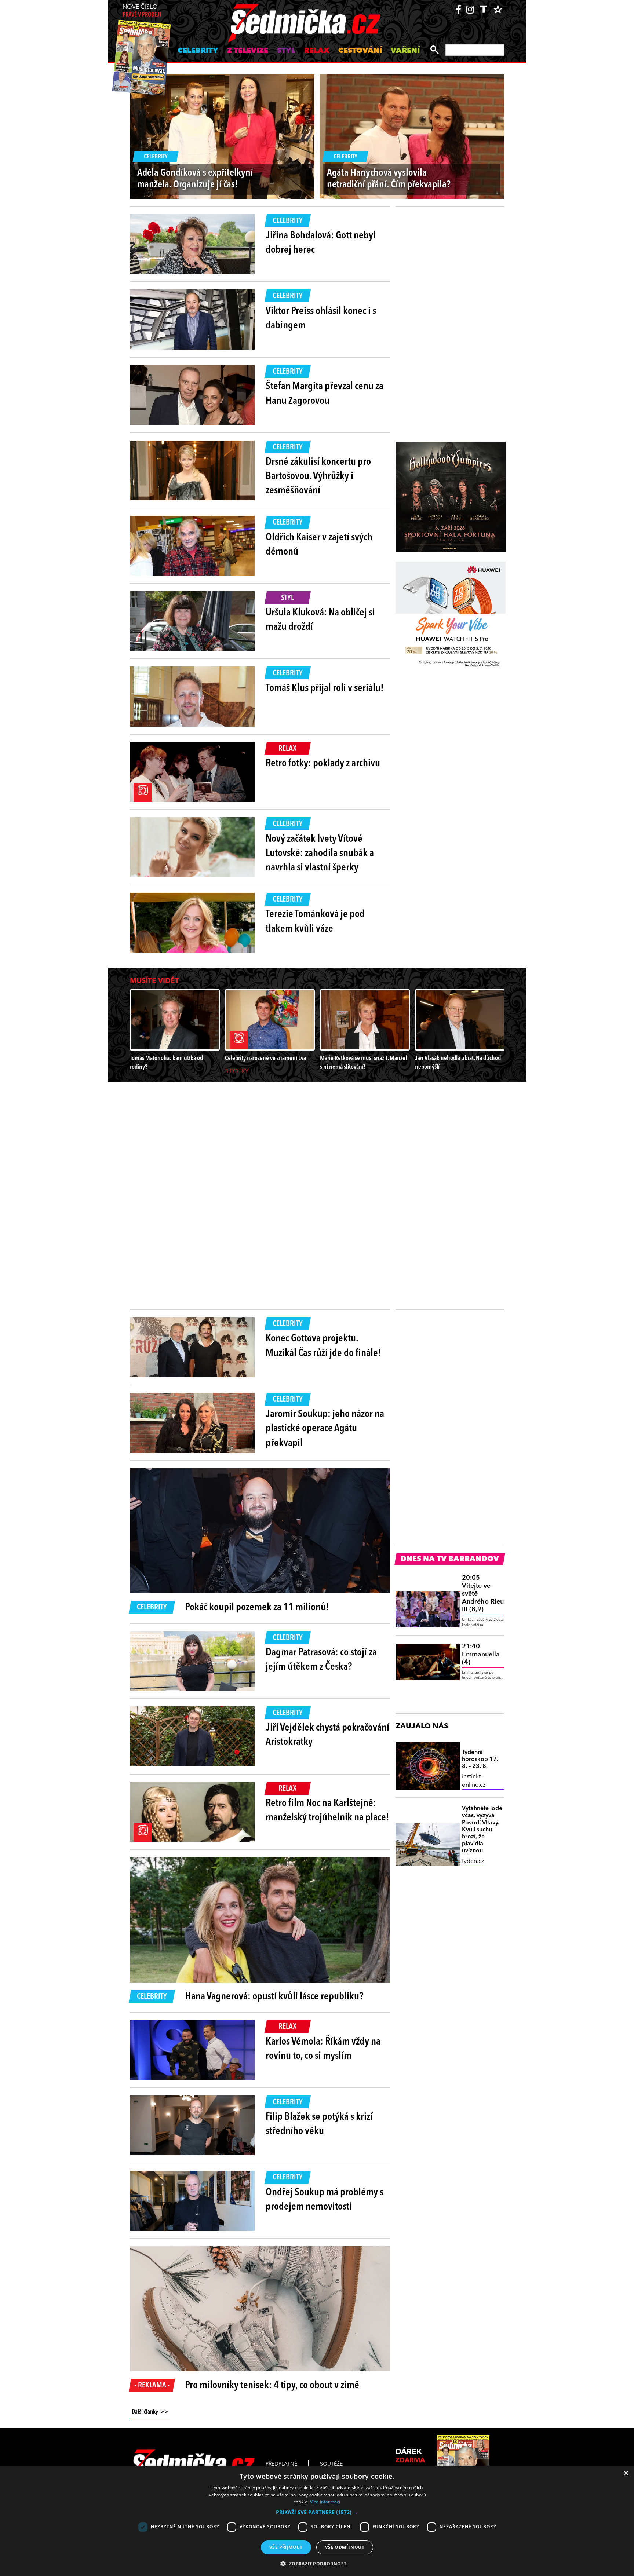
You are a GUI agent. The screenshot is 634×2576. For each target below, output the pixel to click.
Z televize (248, 51)
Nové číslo (142, 11)
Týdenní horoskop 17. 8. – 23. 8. (480, 1760)
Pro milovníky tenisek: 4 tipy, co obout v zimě (272, 2386)
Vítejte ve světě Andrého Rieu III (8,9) (483, 1594)
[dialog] (317, 2521)
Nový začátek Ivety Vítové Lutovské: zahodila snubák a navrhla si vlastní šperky (320, 854)
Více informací (325, 2502)
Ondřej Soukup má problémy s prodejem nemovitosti (325, 2200)
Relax (317, 51)
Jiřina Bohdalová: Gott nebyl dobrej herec (321, 243)
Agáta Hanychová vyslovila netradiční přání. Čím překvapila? (389, 179)
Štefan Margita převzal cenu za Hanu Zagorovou (325, 394)
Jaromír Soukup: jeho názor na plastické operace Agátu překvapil (325, 1429)
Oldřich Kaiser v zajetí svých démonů (319, 545)
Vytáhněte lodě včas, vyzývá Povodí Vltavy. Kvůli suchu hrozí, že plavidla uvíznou (482, 1830)
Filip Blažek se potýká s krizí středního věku (319, 2124)
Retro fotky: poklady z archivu (323, 764)
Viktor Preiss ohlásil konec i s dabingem (321, 319)
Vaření (405, 51)
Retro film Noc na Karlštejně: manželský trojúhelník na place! (327, 1811)
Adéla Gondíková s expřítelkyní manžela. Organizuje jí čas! (195, 179)
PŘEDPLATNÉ (281, 2464)
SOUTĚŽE (331, 2464)
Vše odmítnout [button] (345, 2547)
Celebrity (198, 51)
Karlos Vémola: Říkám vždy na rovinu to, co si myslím (323, 2049)
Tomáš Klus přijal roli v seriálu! (325, 688)
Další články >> (150, 2412)
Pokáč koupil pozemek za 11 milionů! (257, 1608)
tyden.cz (473, 1861)
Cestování (360, 51)
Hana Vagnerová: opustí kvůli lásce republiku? (274, 1997)
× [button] (626, 2473)
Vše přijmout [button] (286, 2547)
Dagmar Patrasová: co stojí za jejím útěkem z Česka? (321, 1660)
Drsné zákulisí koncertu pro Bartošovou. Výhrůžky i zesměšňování (318, 476)
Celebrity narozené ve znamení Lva (265, 1058)
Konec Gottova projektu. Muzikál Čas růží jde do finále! (323, 1346)
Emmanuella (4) (481, 1654)
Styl (286, 51)
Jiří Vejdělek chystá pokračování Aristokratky (327, 1735)
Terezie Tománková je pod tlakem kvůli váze (315, 922)
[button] (317, 2512)
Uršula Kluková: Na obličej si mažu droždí (320, 620)
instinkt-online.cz (474, 1781)
